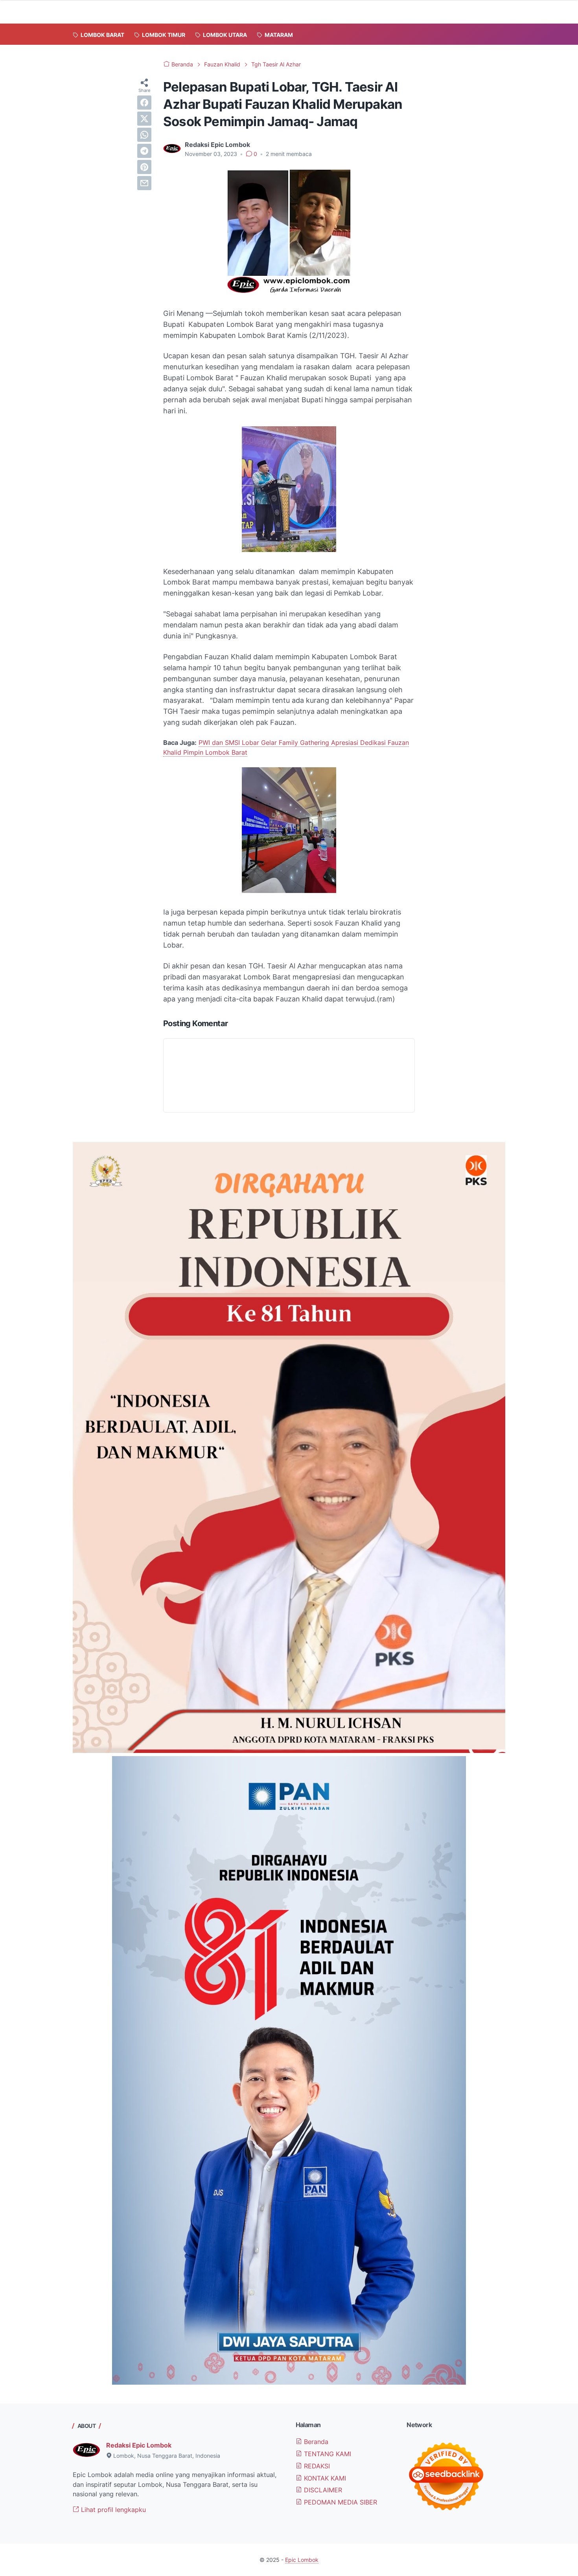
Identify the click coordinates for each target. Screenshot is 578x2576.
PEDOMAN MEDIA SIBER (340, 2502)
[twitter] (144, 119)
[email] (144, 183)
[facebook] (144, 103)
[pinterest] (144, 167)
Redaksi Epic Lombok (139, 2445)
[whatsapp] (144, 135)
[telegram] (144, 151)
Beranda (315, 2442)
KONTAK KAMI (324, 2478)
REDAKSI (316, 2466)
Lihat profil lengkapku (112, 2510)
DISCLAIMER (322, 2490)
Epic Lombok (302, 2560)
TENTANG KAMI (327, 2454)
